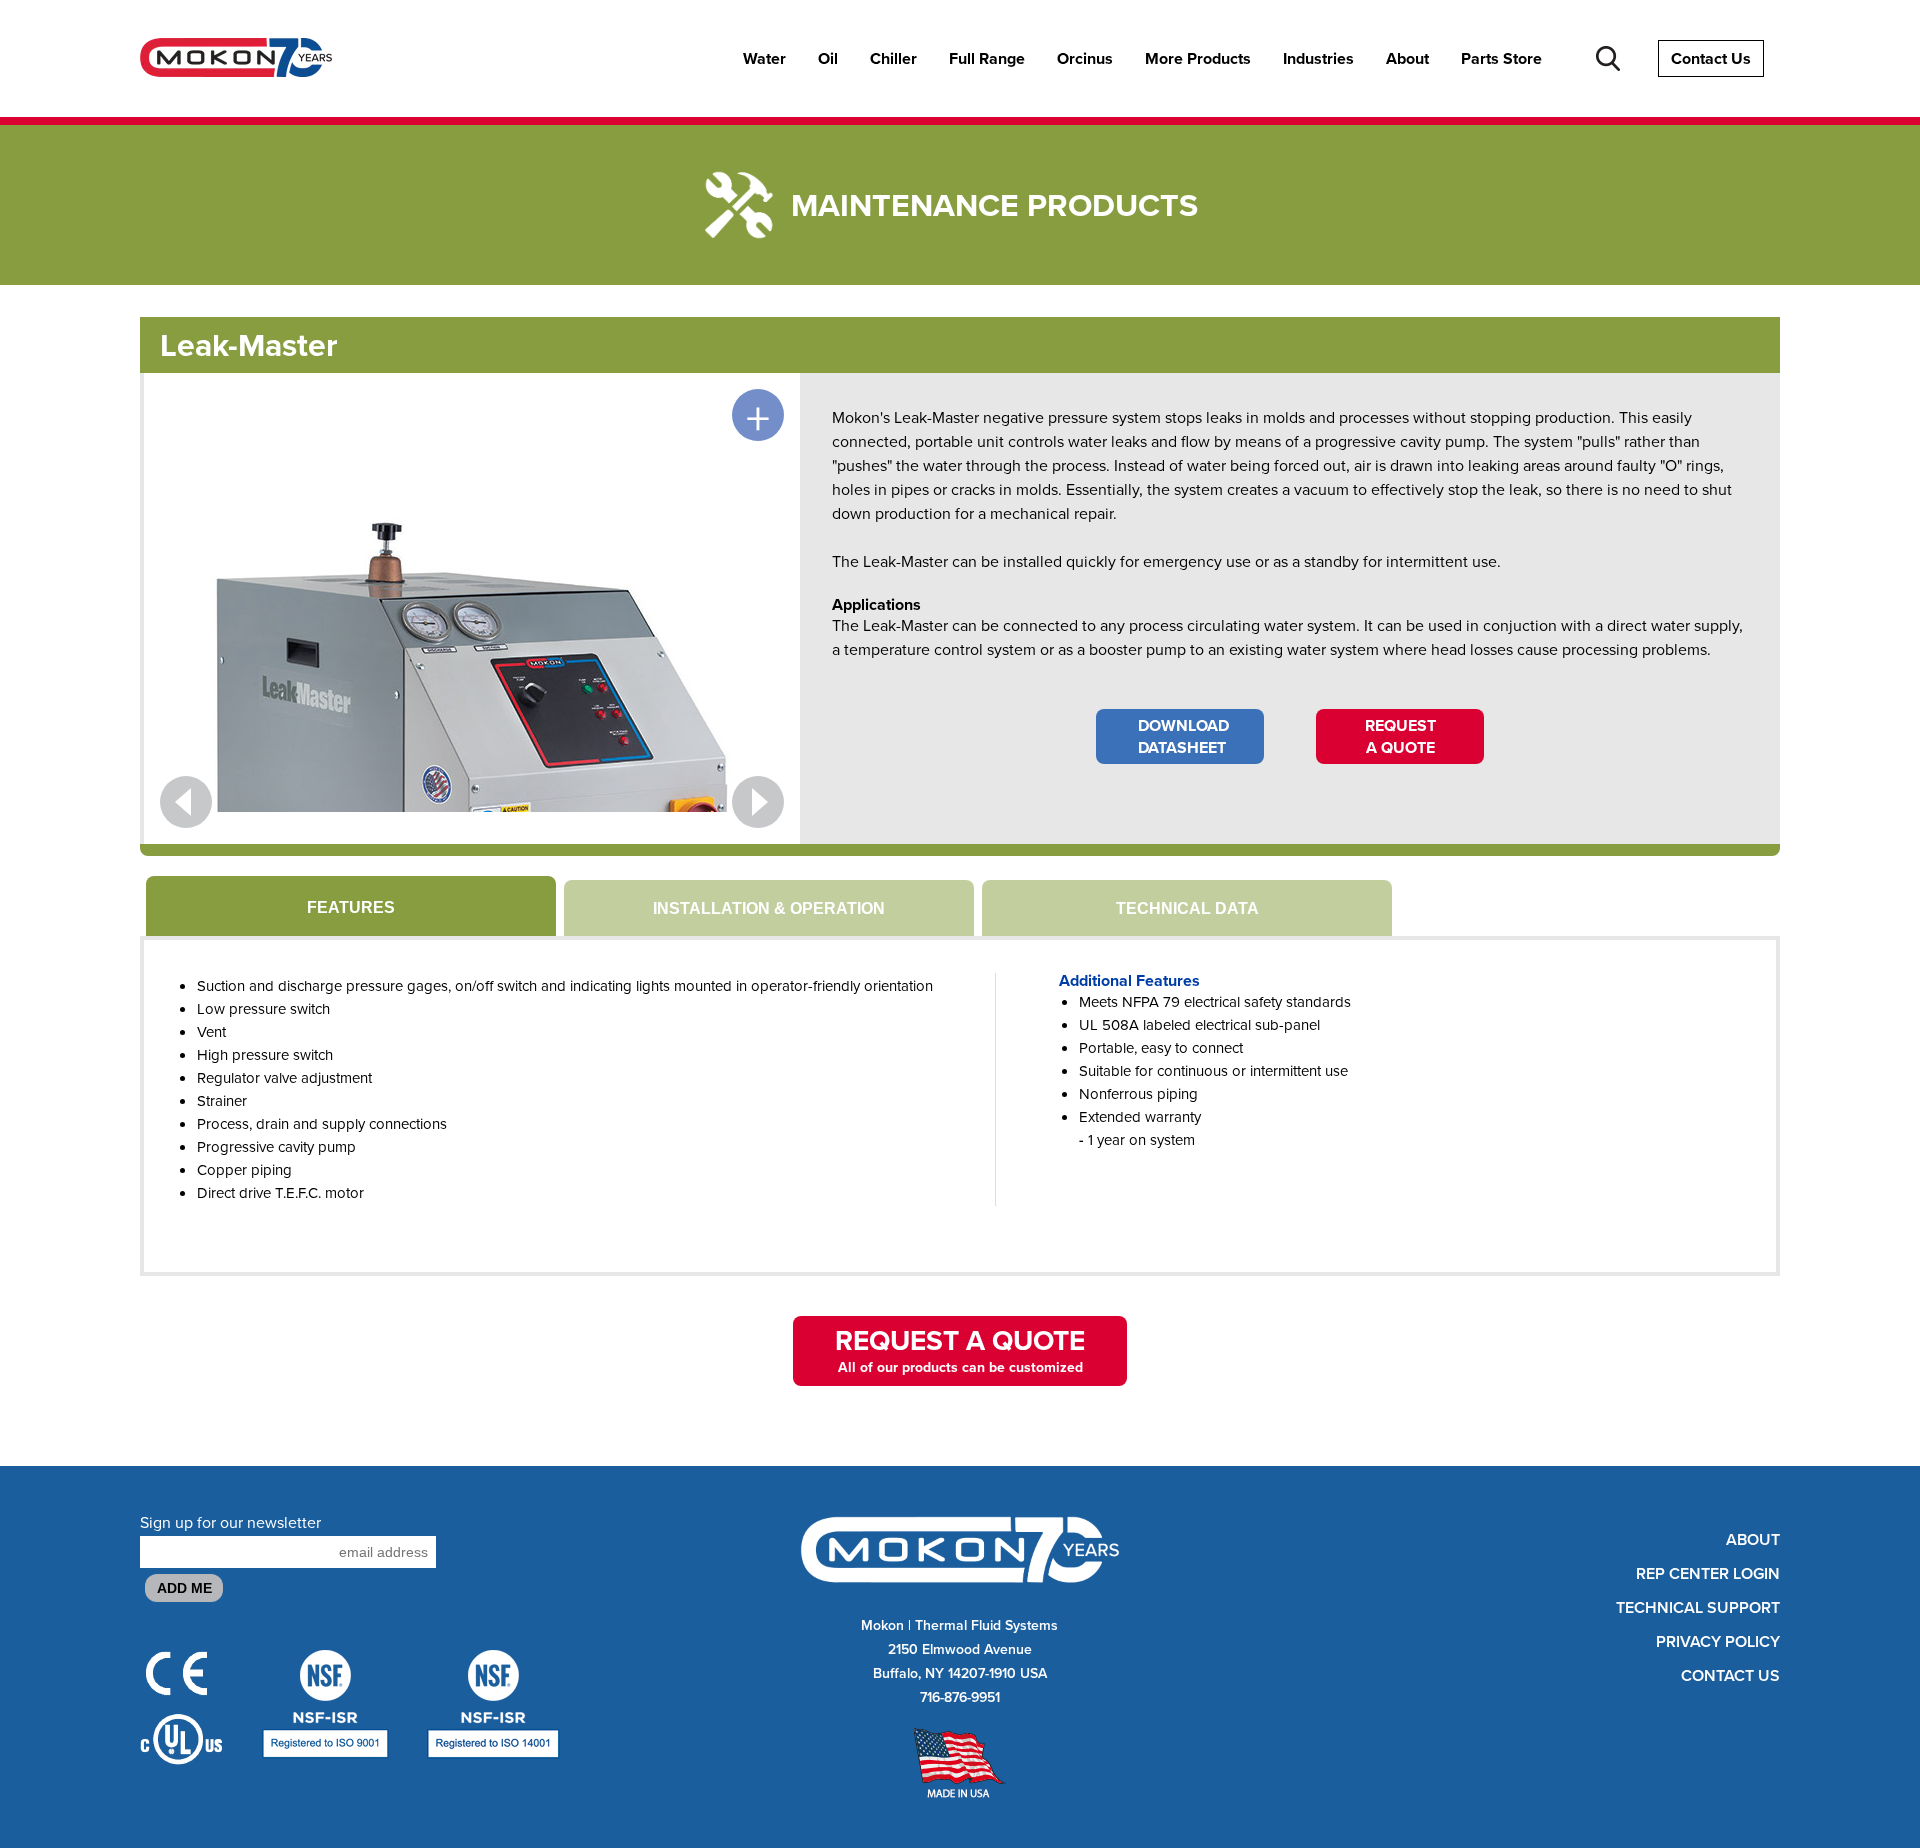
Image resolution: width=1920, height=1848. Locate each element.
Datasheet (1183, 736)
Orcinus (1085, 59)
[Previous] (186, 802)
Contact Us (1711, 58)
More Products (1198, 59)
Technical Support (1698, 1608)
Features (351, 907)
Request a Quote (1400, 736)
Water (764, 59)
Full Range (987, 59)
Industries (1318, 59)
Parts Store (1501, 59)
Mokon (882, 1625)
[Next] (758, 802)
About (1407, 59)
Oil (828, 59)
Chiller (893, 59)
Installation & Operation (769, 908)
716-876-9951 (960, 1697)
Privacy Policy (1718, 1642)
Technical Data (1187, 908)
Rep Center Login (1708, 1574)
